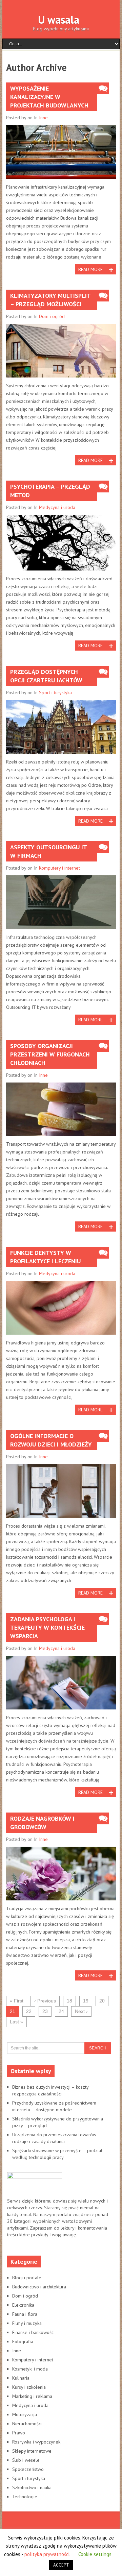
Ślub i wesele (26, 2460)
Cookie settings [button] (95, 2554)
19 (86, 2001)
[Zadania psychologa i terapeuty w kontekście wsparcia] (61, 1683)
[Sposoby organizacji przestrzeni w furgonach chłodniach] (61, 1109)
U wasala (59, 20)
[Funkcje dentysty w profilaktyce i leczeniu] (61, 1308)
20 (102, 2001)
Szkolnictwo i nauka (32, 2487)
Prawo (19, 2433)
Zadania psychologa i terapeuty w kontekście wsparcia (47, 1627)
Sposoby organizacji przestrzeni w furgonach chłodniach (50, 1054)
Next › (81, 2011)
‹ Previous (45, 2001)
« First (17, 2001)
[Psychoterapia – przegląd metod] (61, 542)
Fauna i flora (25, 2314)
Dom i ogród (52, 316)
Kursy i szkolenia (29, 2387)
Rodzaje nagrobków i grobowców (42, 1823)
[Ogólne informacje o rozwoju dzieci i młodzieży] (61, 1491)
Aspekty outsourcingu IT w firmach (49, 851)
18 (69, 2001)
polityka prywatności (47, 2554)
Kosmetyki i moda (30, 2369)
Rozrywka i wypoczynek (36, 2442)
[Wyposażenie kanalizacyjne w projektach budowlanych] (61, 152)
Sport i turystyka (55, 692)
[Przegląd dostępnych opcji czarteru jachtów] (61, 727)
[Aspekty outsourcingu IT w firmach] (61, 902)
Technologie (25, 2497)
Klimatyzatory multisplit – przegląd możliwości (50, 300)
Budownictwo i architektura (39, 2287)
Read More (90, 269)
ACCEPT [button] (61, 2565)
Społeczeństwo (28, 2469)
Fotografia (23, 2341)
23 (45, 2011)
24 (61, 2011)
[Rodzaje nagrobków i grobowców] (61, 1874)
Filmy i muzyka (27, 2323)
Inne (43, 118)
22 (29, 2011)
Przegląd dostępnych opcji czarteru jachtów (46, 676)
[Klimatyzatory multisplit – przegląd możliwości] (61, 351)
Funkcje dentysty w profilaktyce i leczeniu (45, 1257)
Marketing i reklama (32, 2396)
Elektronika (23, 2305)
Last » (16, 2022)
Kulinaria (21, 2378)
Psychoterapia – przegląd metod (50, 491)
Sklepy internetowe (32, 2451)
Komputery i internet (59, 868)
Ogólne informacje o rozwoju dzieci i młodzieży (51, 1440)
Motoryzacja (25, 2414)
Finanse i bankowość (33, 2332)
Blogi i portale (27, 2278)
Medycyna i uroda (57, 507)
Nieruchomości (27, 2424)
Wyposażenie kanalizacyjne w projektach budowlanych (49, 97)
